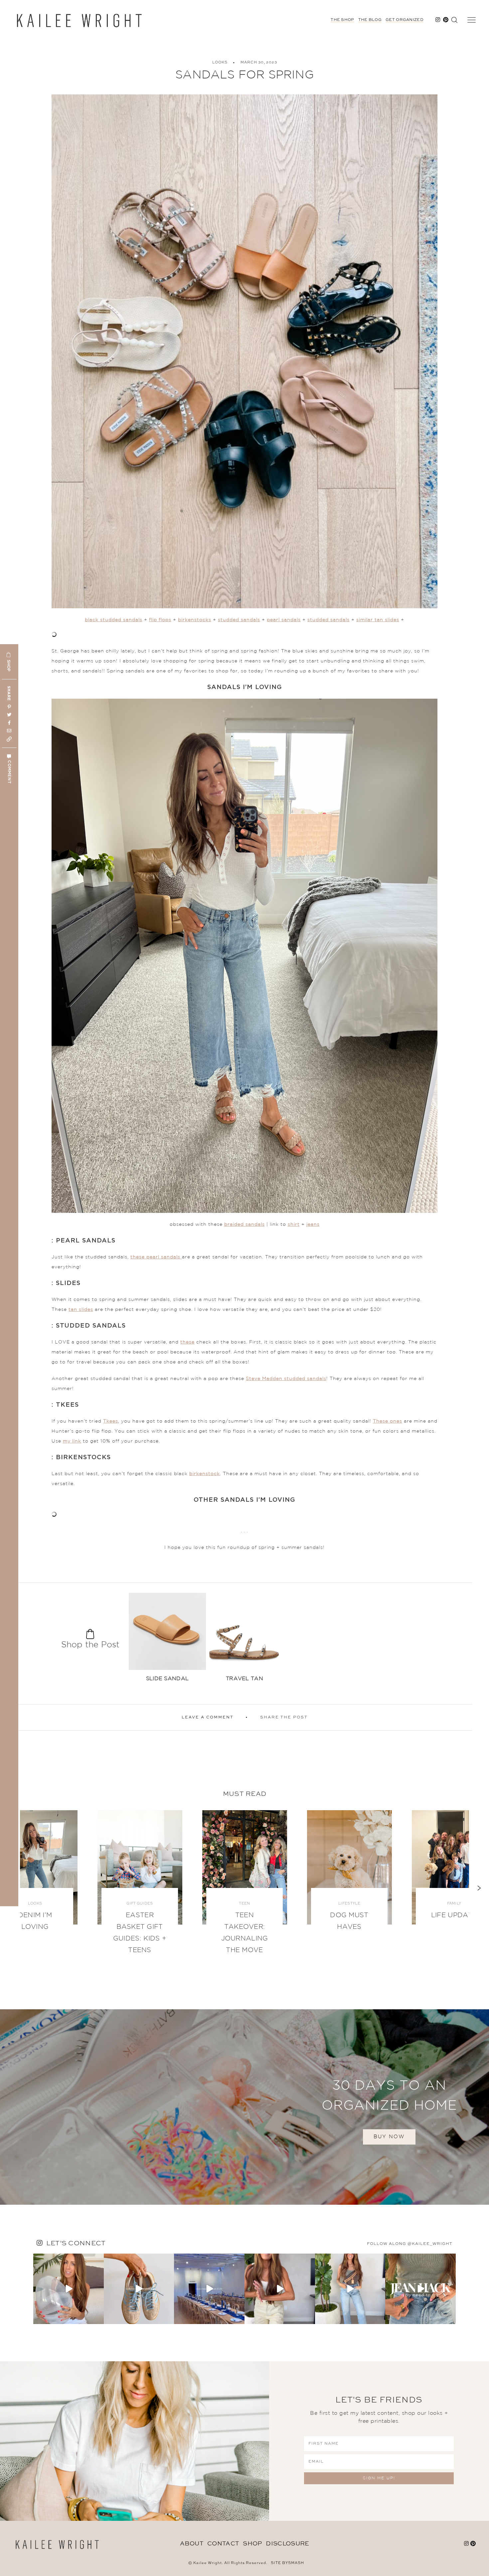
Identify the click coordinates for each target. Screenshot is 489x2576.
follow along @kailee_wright (410, 2244)
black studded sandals (114, 620)
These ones (388, 1421)
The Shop (342, 20)
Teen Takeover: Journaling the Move (245, 1933)
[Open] (69, 2289)
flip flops (160, 620)
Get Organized (405, 20)
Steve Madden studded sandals (286, 1379)
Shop (252, 2544)
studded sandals (239, 620)
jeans (313, 1225)
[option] (167, 1640)
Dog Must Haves (349, 1921)
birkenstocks (195, 620)
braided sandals (244, 1225)
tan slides (81, 1310)
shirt (294, 1225)
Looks (220, 63)
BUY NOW (389, 2137)
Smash (296, 2563)
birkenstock (205, 1474)
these (187, 1342)
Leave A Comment (208, 1717)
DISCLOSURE (287, 2544)
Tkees (111, 1421)
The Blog (370, 20)
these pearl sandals (156, 1257)
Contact (223, 2544)
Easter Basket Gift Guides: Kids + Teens (140, 1933)
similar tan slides (378, 620)
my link (72, 1441)
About (192, 2544)
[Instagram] (98, 2318)
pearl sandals (284, 620)
